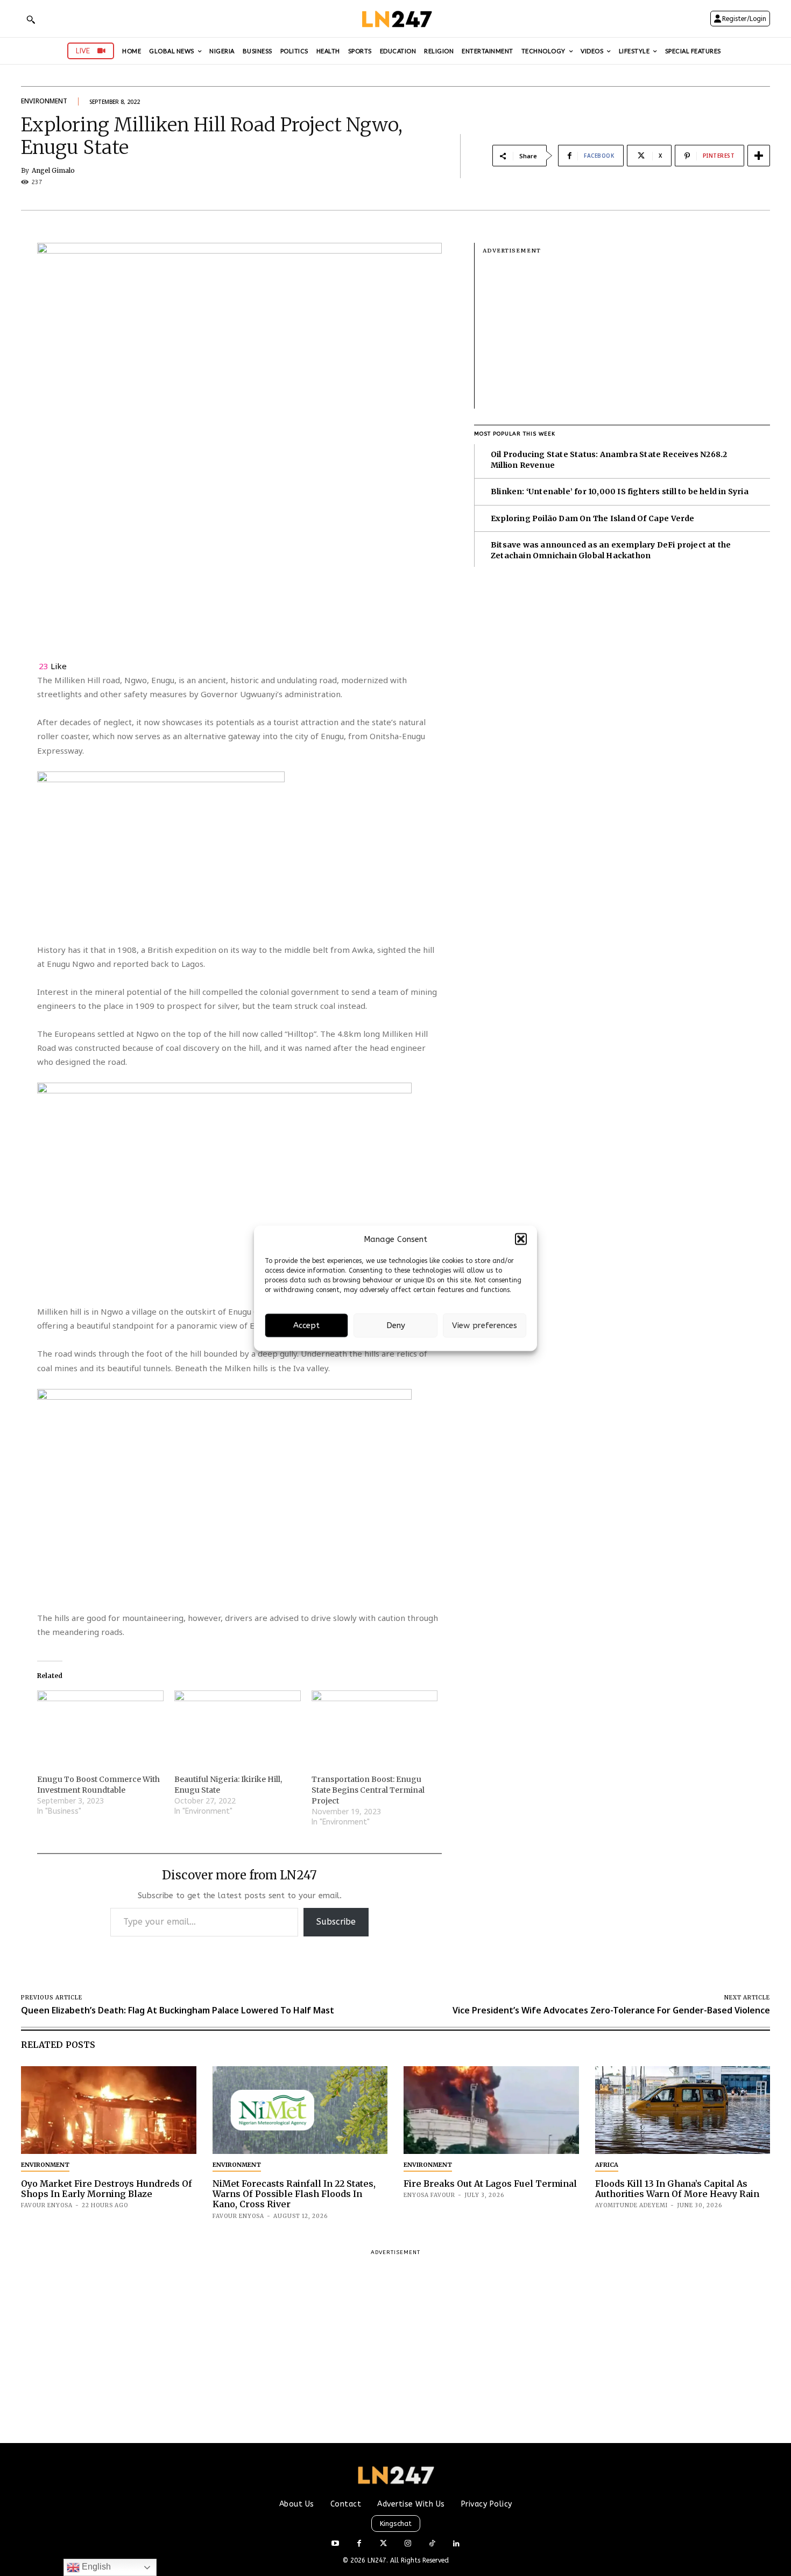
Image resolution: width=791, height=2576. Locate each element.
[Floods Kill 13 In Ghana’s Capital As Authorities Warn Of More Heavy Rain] (683, 2110)
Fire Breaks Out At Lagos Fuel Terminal (490, 2184)
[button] (521, 1239)
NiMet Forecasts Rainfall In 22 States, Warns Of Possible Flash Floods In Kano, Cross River (294, 2194)
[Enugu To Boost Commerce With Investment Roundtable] (100, 1726)
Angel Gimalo (53, 171)
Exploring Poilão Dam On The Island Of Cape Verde (593, 518)
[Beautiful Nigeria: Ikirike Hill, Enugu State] (238, 1726)
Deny (396, 1325)
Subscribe (336, 1922)
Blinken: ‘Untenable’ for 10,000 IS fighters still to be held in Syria (620, 492)
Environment (44, 101)
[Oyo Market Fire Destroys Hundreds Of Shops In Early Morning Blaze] (109, 2110)
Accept (306, 1325)
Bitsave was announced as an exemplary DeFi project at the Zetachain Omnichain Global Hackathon (611, 550)
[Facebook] (359, 2544)
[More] (759, 156)
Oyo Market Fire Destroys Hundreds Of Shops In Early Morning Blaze (107, 2189)
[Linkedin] (456, 2544)
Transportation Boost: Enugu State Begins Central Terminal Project (368, 1790)
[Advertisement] (626, 333)
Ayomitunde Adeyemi (631, 2205)
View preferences (485, 1325)
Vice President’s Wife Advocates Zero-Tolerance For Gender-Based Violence (611, 2010)
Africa (607, 2165)
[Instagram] (408, 2544)
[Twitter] (383, 2544)
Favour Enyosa (47, 2205)
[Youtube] (335, 2544)
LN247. (379, 2560)
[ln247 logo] (396, 19)
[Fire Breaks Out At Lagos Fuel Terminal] (491, 2110)
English (95, 2567)
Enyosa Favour (429, 2195)
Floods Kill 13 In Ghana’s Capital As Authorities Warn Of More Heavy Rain (677, 2189)
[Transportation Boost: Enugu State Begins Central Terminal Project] (375, 1726)
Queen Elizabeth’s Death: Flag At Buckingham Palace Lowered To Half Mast (178, 2010)
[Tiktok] (432, 2544)
